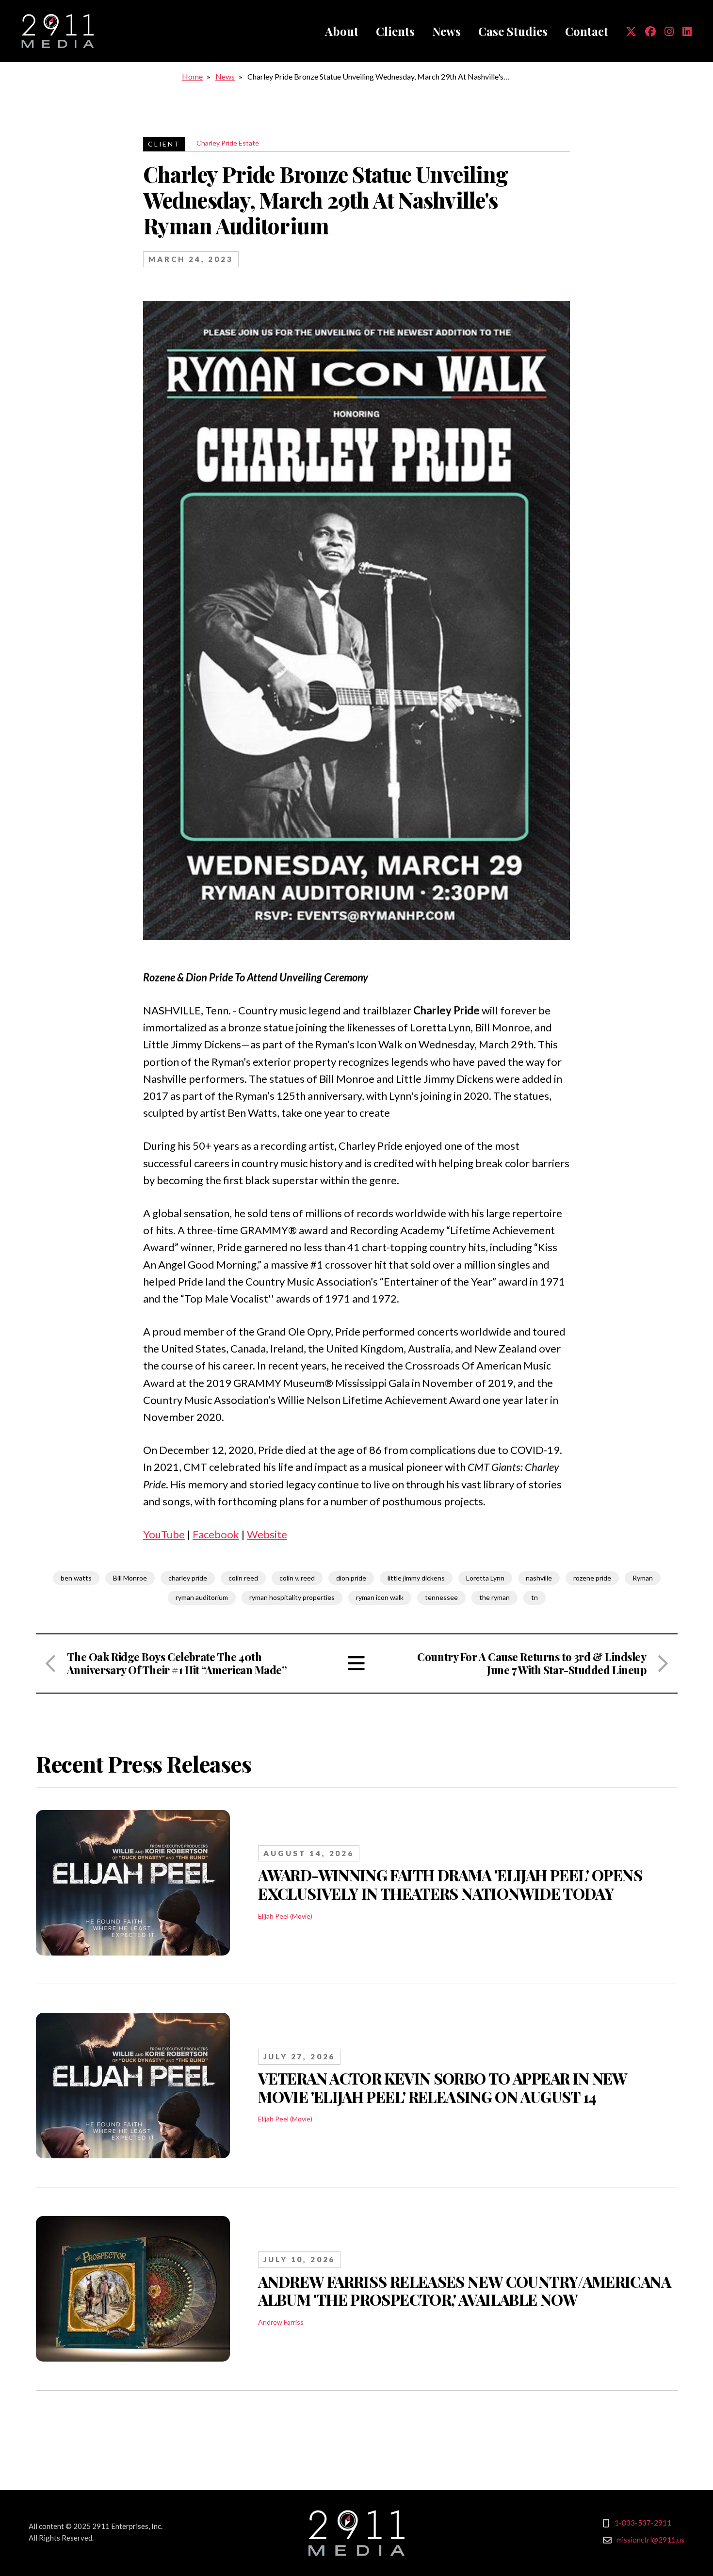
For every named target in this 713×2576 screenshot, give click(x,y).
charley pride (188, 1578)
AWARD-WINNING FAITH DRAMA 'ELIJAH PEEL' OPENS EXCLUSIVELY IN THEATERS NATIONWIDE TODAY (450, 1884)
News (446, 31)
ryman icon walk (380, 1597)
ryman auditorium (202, 1597)
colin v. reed (297, 1578)
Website (267, 1534)
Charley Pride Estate (228, 143)
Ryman (643, 1578)
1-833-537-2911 (643, 2523)
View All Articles (356, 1663)
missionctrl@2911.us (650, 2540)
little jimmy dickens (416, 1578)
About (342, 31)
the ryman (494, 1597)
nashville (539, 1578)
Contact (587, 31)
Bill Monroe (130, 1578)
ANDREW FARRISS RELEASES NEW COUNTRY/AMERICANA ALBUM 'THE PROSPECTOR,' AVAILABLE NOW (464, 2291)
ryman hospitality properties (292, 1597)
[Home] (58, 31)
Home (192, 76)
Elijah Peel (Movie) (285, 1916)
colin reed (243, 1578)
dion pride (351, 1578)
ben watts (76, 1578)
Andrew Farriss (281, 2322)
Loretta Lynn (485, 1578)
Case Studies (513, 31)
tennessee (441, 1597)
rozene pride (592, 1578)
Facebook (216, 1534)
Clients (395, 31)
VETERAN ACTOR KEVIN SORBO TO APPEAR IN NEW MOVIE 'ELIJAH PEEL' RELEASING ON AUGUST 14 (443, 2087)
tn (535, 1597)
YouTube (164, 1534)
